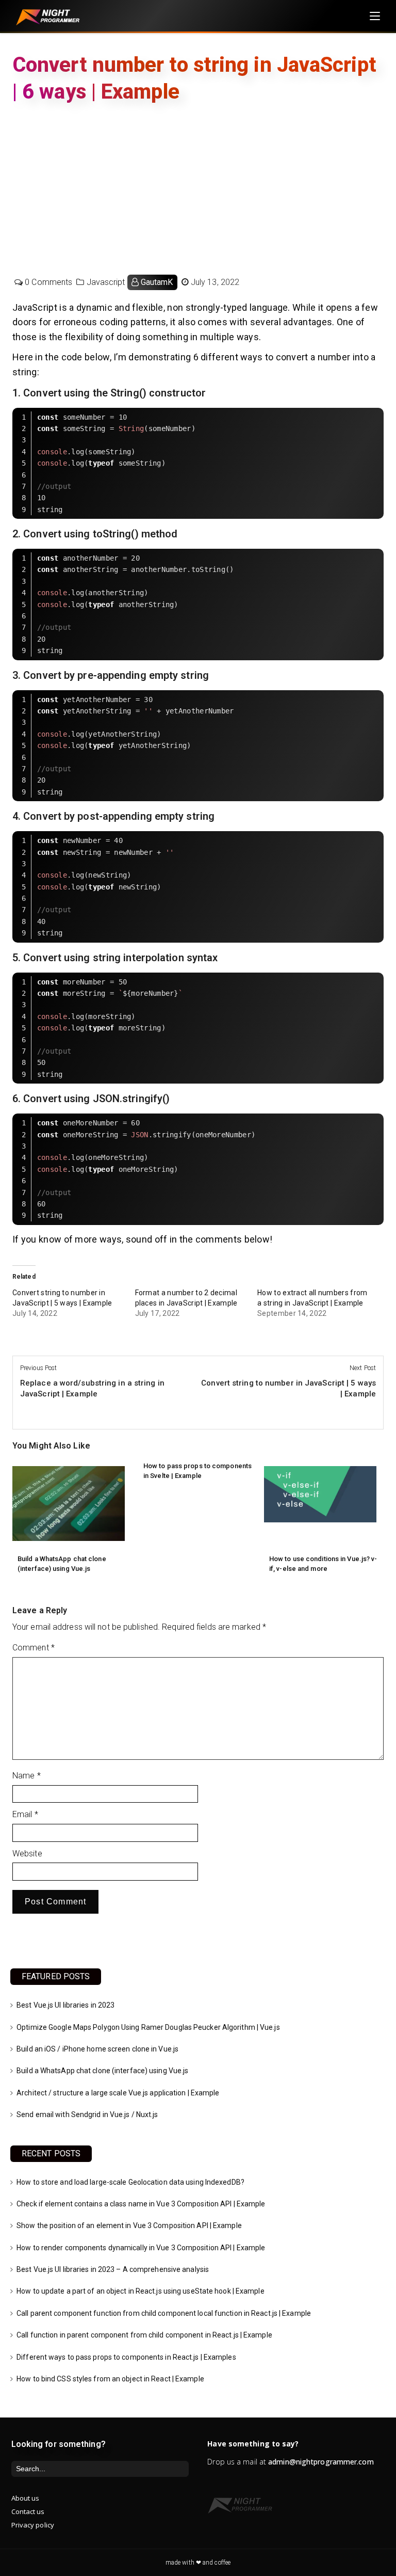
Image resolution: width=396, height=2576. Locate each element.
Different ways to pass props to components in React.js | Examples (126, 2357)
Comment (34, 1648)
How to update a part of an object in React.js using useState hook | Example (141, 2291)
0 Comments (48, 282)
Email (25, 1814)
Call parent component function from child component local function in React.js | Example (164, 2313)
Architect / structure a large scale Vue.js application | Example (118, 2093)
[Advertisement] (198, 187)
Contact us (28, 2511)
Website (27, 1854)
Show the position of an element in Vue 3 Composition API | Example (129, 2225)
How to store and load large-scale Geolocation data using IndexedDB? (130, 2182)
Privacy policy (33, 2525)
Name (27, 1776)
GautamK (157, 282)
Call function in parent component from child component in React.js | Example (144, 2335)
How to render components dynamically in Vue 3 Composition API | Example (141, 2248)
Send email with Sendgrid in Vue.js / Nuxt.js (87, 2114)
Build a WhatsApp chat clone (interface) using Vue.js (102, 2071)
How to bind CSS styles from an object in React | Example (110, 2379)
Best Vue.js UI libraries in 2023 (65, 2005)
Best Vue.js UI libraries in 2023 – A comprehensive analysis (113, 2269)
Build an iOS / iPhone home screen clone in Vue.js (97, 2049)
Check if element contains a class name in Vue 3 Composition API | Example (141, 2204)
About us (26, 2498)
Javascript (106, 282)
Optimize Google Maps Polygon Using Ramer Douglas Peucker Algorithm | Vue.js (148, 2027)
